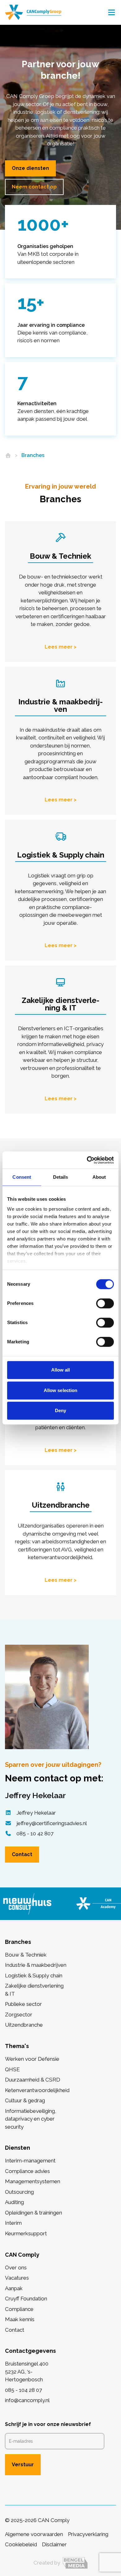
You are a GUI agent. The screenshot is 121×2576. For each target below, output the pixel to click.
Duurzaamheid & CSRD (33, 2080)
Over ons (16, 2268)
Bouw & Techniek (26, 1955)
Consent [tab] (22, 1177)
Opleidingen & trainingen (34, 2213)
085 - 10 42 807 (35, 1833)
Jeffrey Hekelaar (36, 1813)
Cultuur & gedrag (25, 2100)
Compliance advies (27, 2171)
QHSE (12, 2069)
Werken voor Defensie (32, 2059)
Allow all (61, 1370)
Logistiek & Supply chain (34, 1975)
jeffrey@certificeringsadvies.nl (52, 1823)
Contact (22, 1854)
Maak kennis (20, 2319)
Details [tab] (61, 1177)
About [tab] (99, 1177)
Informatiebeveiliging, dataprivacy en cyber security (31, 2119)
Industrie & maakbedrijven (36, 1965)
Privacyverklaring (88, 2534)
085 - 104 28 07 (23, 2390)
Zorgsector (19, 2015)
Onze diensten (30, 168)
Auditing (14, 2202)
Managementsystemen (33, 2181)
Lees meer (59, 647)
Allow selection (61, 1390)
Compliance (19, 2309)
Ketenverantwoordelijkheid (37, 2090)
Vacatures (17, 2278)
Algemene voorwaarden (34, 2534)
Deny (60, 1410)
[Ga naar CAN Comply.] (8, 455)
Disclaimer (54, 2544)
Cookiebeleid (21, 2544)
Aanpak (14, 2288)
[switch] (105, 1303)
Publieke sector (23, 2004)
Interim (13, 2223)
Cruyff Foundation (26, 2299)
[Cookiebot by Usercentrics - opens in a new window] (87, 1160)
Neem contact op (34, 187)
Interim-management (30, 2161)
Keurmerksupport (26, 2233)
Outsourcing (19, 2192)
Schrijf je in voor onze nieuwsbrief (48, 2424)
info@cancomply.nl (27, 2400)
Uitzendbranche (24, 2025)
